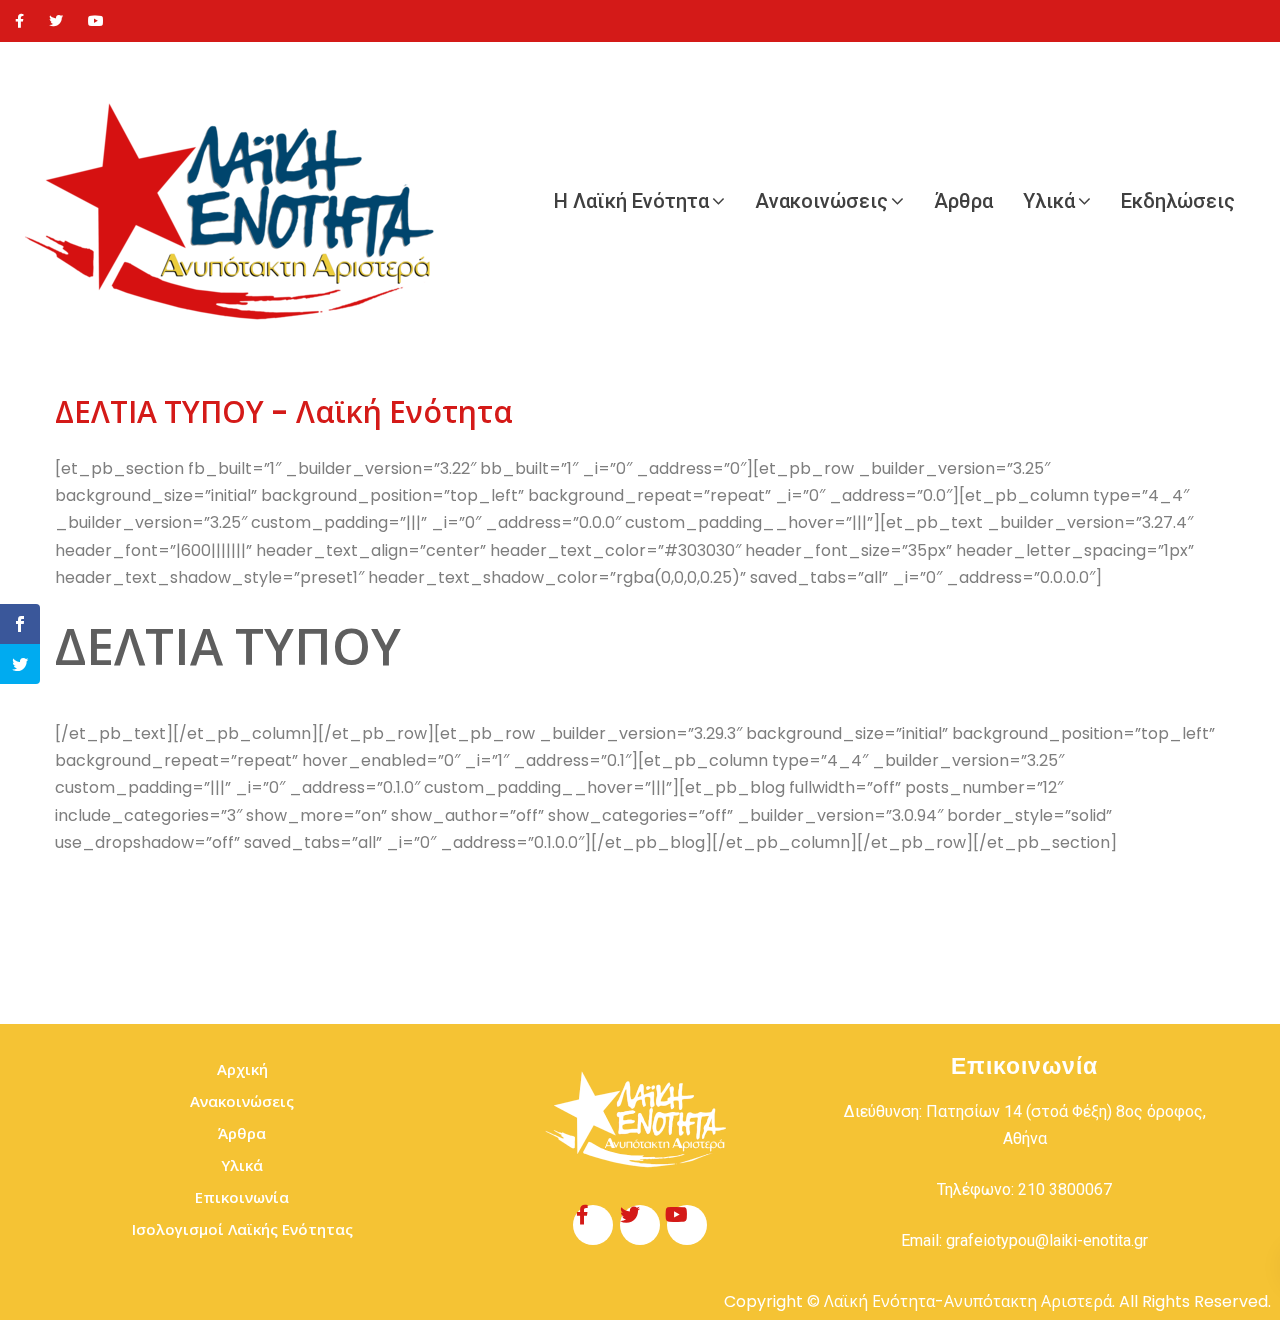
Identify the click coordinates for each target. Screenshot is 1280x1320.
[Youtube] (96, 21)
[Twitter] (56, 21)
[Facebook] (19, 21)
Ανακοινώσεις (821, 201)
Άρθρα (963, 201)
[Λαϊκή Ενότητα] (240, 201)
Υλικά (1049, 201)
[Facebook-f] (593, 1225)
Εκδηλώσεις (1178, 201)
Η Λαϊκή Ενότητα (631, 201)
